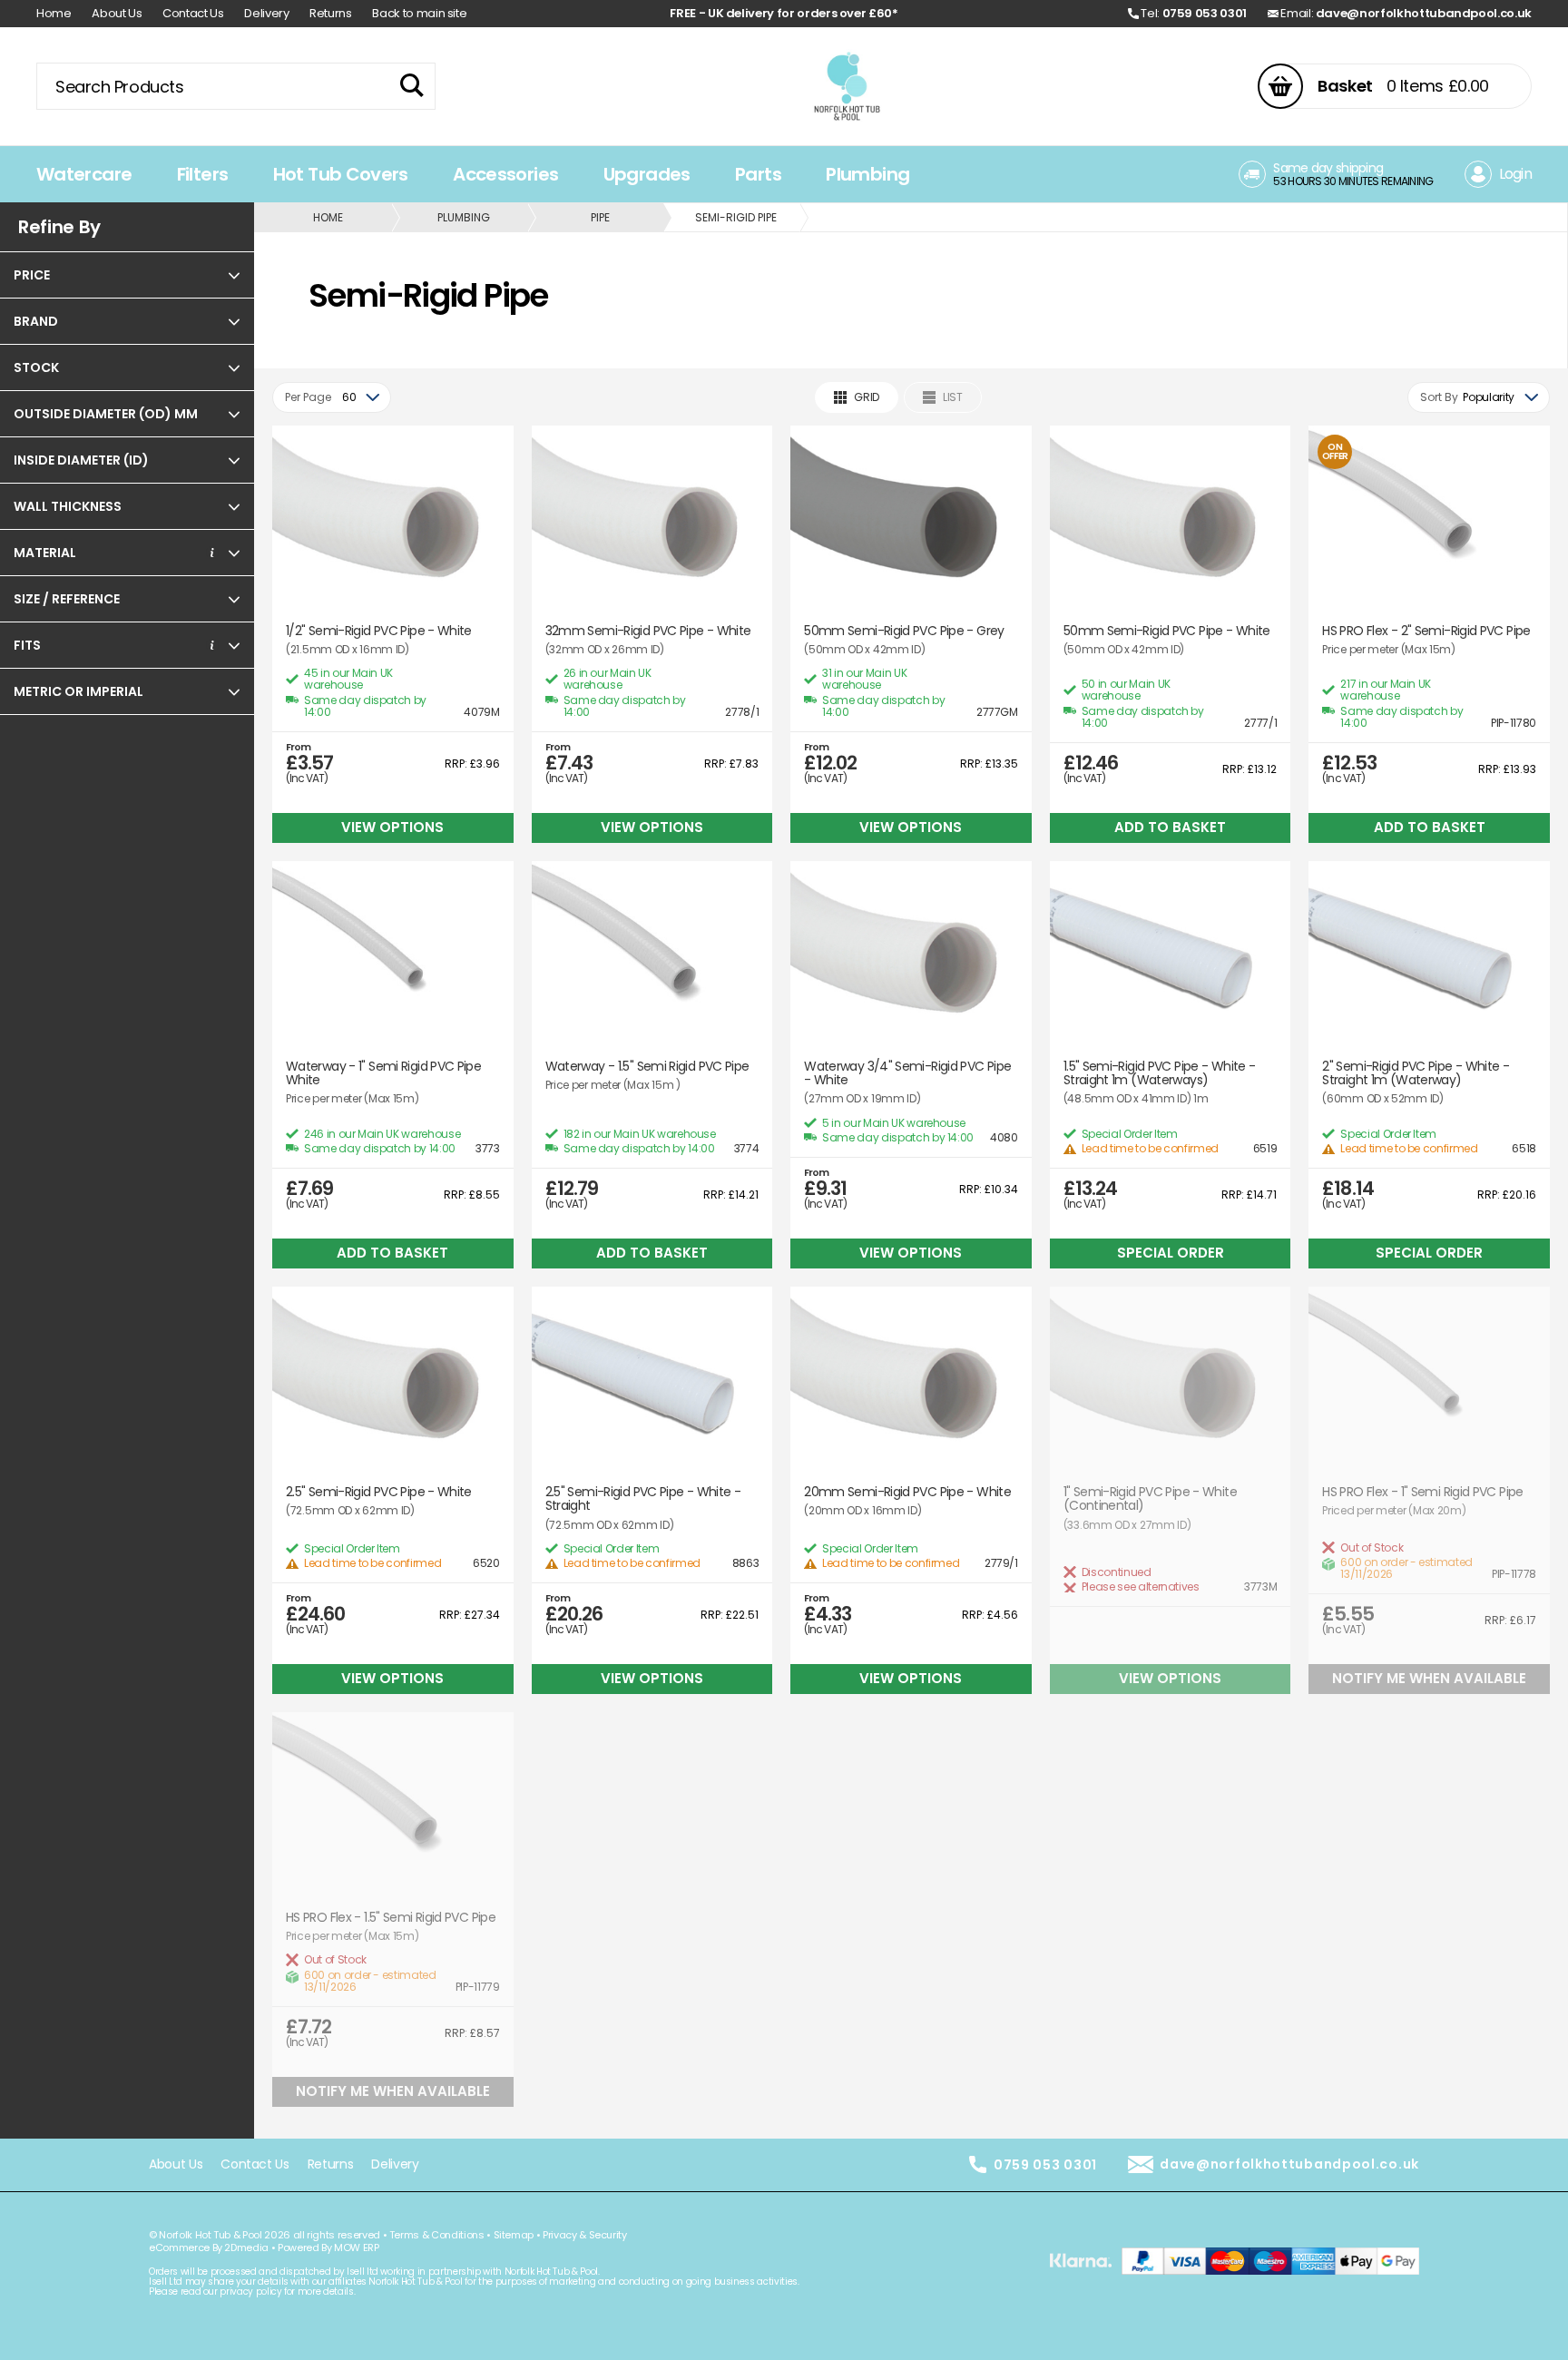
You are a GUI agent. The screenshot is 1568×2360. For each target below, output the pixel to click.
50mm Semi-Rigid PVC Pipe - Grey (904, 631)
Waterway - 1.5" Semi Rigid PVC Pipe (647, 1067)
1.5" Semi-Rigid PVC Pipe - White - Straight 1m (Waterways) (1160, 1074)
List (953, 397)
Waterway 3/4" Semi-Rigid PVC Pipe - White (907, 1074)
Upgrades (647, 174)
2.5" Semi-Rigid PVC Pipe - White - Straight (643, 1499)
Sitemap (514, 2235)
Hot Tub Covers (341, 174)
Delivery (266, 13)
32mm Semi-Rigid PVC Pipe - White (648, 631)
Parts (758, 174)
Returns (331, 13)
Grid (867, 397)
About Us (117, 13)
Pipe (600, 217)
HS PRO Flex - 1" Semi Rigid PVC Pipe (1422, 1492)
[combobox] (332, 397)
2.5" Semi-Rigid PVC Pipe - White (379, 1492)
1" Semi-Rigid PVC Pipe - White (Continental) (1150, 1499)
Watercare (84, 174)
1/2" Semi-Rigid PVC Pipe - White (379, 631)
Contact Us (193, 13)
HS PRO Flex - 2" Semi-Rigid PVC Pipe (1426, 631)
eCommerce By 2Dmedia (209, 2247)
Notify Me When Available (1429, 1678)
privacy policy (250, 2291)
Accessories (505, 174)
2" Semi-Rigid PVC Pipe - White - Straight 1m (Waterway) (1416, 1074)
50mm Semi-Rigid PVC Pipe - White (1167, 631)
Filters (203, 174)
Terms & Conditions (437, 2235)
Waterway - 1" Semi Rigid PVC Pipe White (383, 1074)
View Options (392, 827)
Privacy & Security (585, 2235)
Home (54, 13)
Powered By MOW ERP (328, 2247)
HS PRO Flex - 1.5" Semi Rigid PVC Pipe (391, 1918)
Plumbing (867, 174)
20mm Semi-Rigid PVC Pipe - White (907, 1492)
